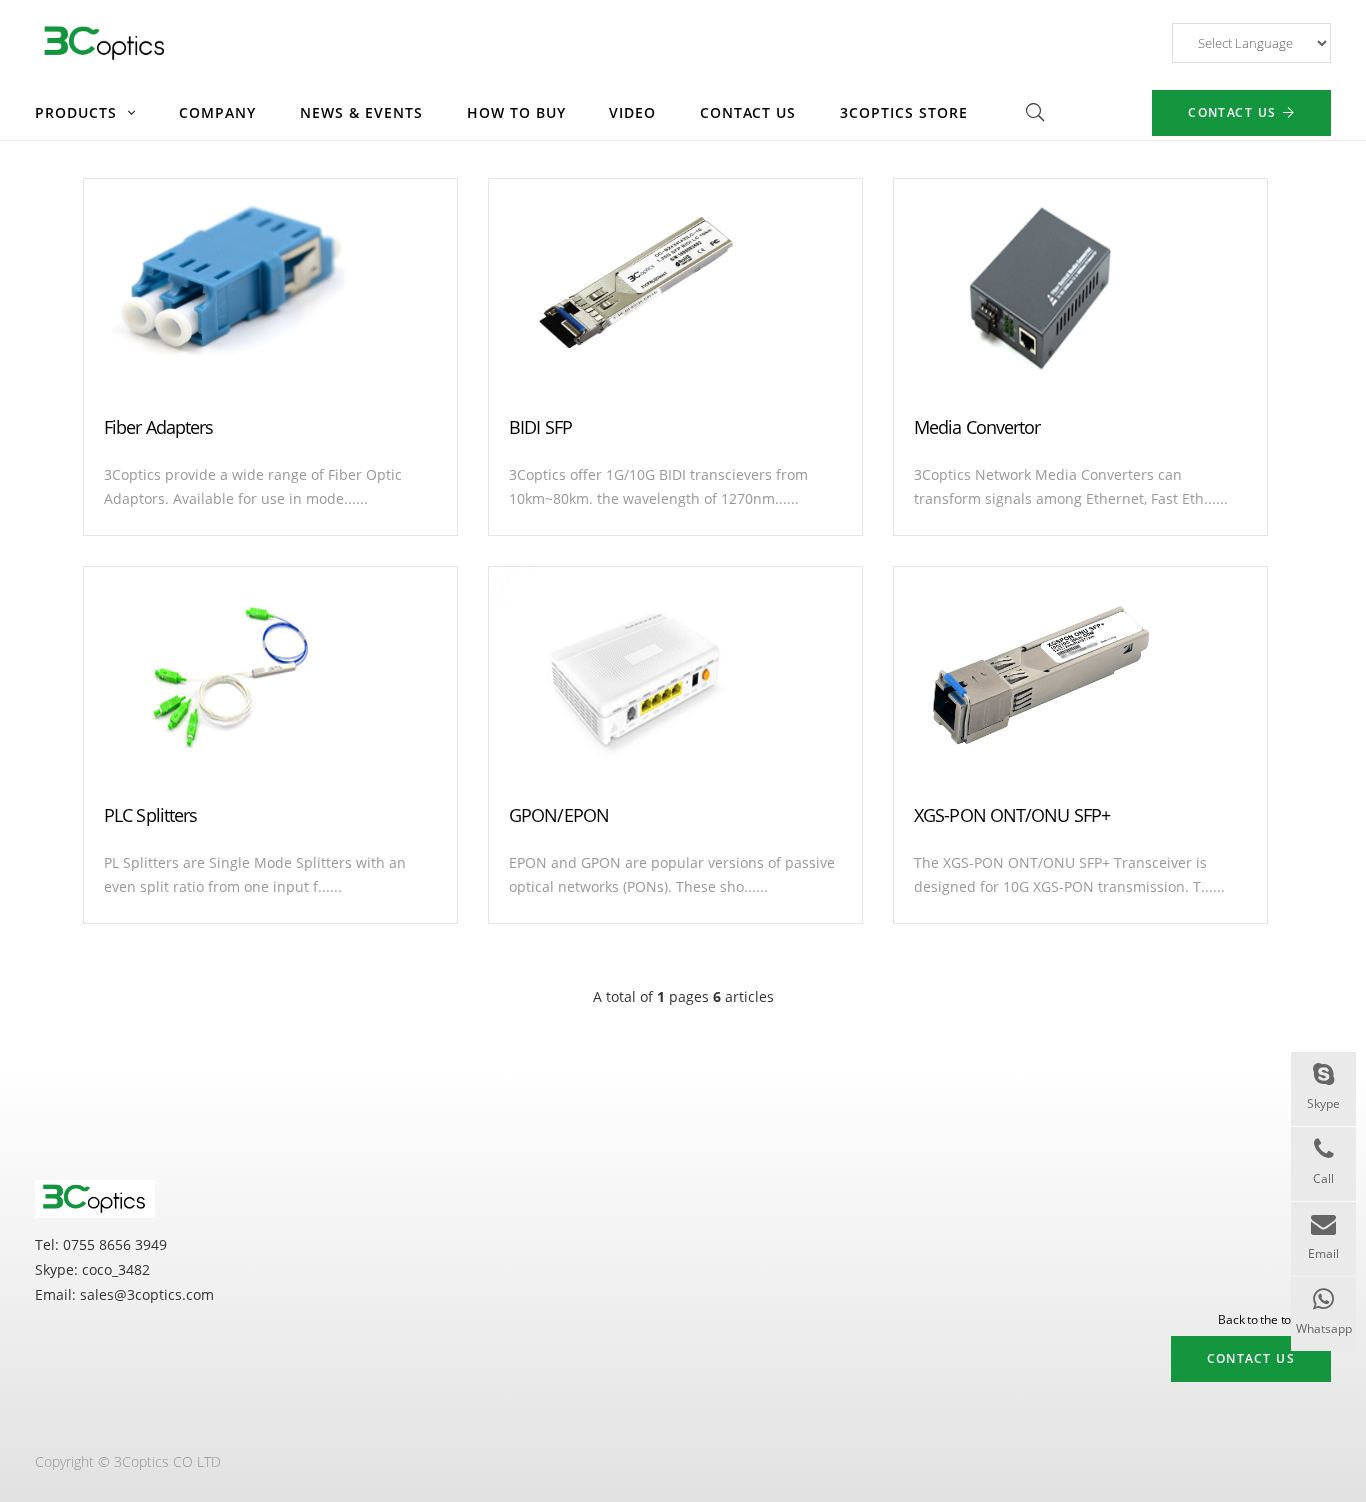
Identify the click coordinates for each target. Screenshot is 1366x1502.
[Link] (105, 43)
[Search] (1035, 112)
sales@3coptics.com (147, 1294)
